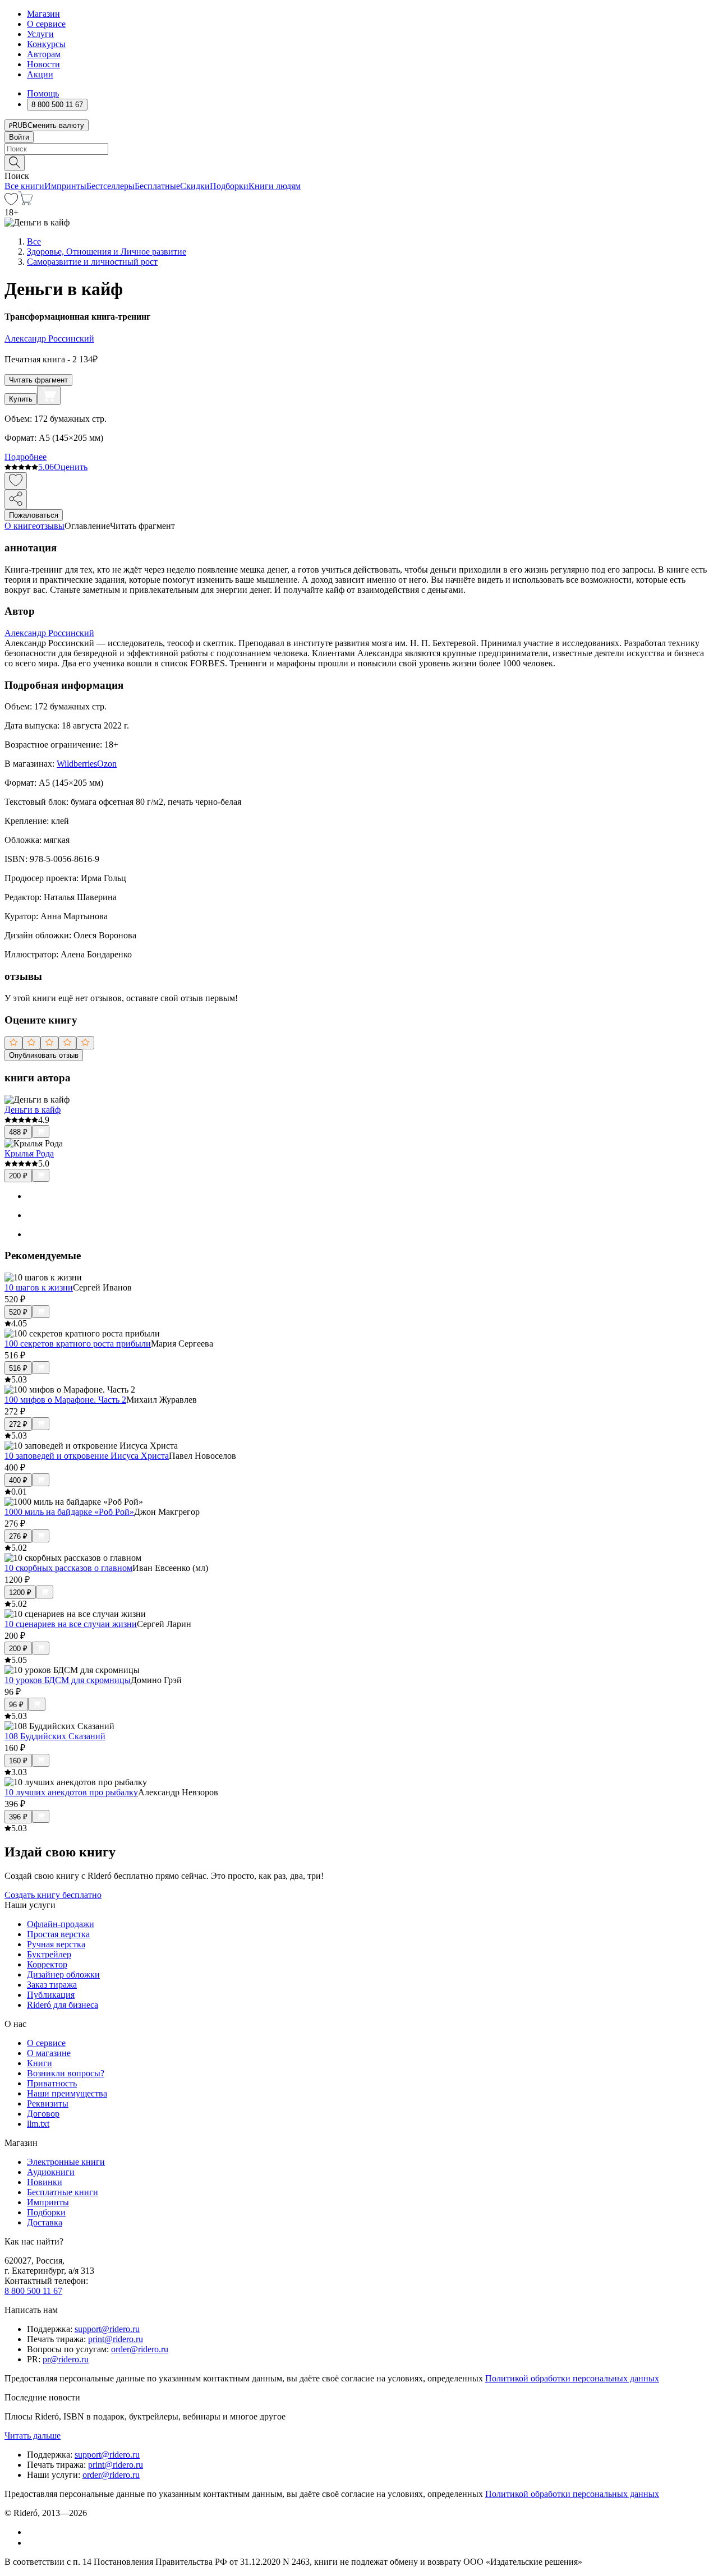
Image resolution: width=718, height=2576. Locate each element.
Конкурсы (46, 44)
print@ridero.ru (116, 2339)
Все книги (24, 186)
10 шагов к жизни (39, 1287)
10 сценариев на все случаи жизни (71, 1624)
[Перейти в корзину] (26, 202)
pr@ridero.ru (66, 2359)
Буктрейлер (49, 1954)
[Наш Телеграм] (32, 2543)
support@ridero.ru (107, 2329)
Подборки (229, 186)
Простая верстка (58, 1934)
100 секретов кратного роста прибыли (78, 1344)
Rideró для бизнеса (63, 2005)
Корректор (47, 1964)
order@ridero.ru (140, 2349)
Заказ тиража (52, 1985)
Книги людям (275, 186)
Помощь (43, 93)
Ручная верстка (56, 1944)
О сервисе (46, 24)
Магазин (43, 14)
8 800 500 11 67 (33, 2291)
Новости (43, 64)
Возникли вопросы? (66, 2073)
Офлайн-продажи (61, 1924)
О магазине (49, 2053)
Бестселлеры (111, 186)
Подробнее (26, 457)
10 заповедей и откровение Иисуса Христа (87, 1456)
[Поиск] (15, 163)
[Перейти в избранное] (11, 202)
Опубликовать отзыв (44, 1055)
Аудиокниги (51, 2172)
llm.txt (38, 2124)
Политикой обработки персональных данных (572, 2378)
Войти (19, 137)
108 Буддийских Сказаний (55, 1736)
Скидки (195, 186)
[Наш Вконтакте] (33, 2532)
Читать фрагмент (38, 380)
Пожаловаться (34, 515)
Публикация (51, 1995)
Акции (40, 74)
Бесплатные (157, 186)
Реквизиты (48, 2103)
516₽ (18, 1368)
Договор (43, 2114)
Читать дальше (33, 2436)
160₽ (18, 1761)
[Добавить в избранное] (16, 481)
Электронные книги (66, 2162)
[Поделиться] (16, 499)
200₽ (18, 1176)
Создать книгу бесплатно (53, 1895)
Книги (40, 2063)
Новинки (45, 2182)
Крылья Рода (29, 1153)
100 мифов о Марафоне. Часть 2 (65, 1400)
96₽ (16, 1705)
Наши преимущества (67, 2093)
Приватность (52, 2083)
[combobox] (359, 149)
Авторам (44, 54)
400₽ (18, 1480)
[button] (359, 162)
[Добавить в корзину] (49, 395)
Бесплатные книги (63, 2192)
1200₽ (20, 1593)
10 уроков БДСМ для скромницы (68, 1680)
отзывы (50, 526)
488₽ (18, 1132)
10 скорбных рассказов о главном (68, 1568)
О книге (20, 526)
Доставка (45, 2222)
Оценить (71, 467)
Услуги (40, 34)
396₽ (18, 1817)
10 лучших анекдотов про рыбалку (71, 1792)
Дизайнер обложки (63, 1974)
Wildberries (77, 764)
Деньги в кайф (33, 1110)
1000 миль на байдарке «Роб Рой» (69, 1512)
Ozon (107, 764)
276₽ (18, 1536)
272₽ (18, 1424)
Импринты (65, 186)
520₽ (18, 1312)
